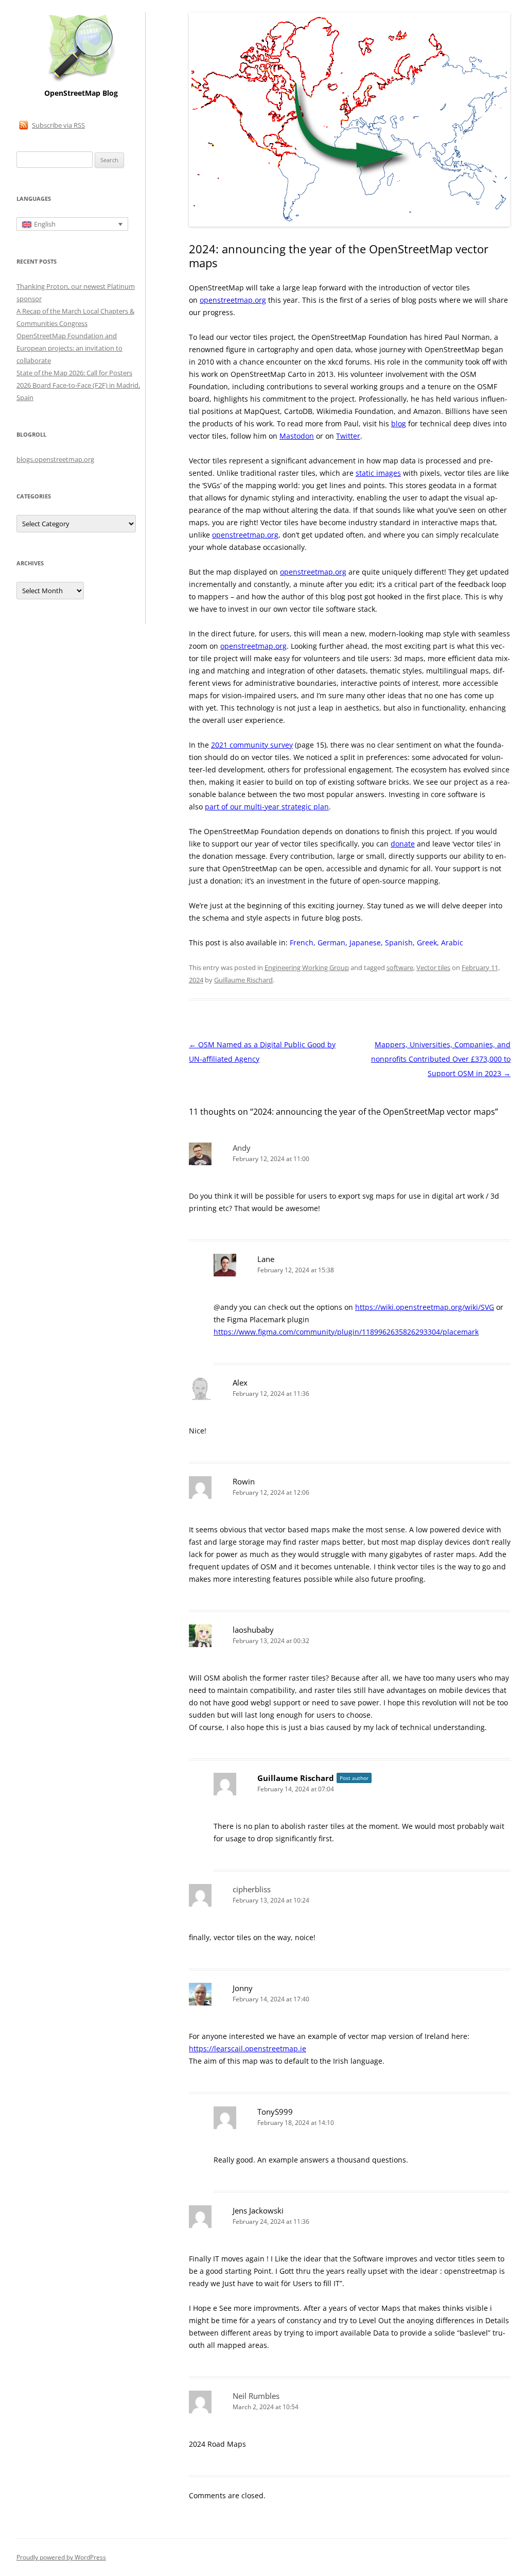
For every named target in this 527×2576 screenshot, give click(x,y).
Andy (242, 1148)
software (400, 967)
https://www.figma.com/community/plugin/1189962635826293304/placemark (346, 1332)
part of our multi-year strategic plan (267, 807)
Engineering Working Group (307, 967)
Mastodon (297, 436)
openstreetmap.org (233, 300)
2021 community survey (252, 745)
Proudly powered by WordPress (61, 2557)
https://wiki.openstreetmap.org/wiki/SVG (425, 1307)
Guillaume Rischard (243, 980)
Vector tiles (433, 967)
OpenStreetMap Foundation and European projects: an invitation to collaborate (69, 348)
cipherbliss (252, 1889)
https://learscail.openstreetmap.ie (248, 2048)
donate (403, 844)
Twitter (348, 436)
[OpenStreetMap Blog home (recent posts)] (81, 81)
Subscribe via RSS (58, 125)
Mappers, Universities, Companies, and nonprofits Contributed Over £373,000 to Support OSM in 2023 (441, 1059)
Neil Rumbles (256, 2396)
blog (399, 423)
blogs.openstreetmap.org (55, 459)
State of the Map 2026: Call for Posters (74, 373)
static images (378, 473)
